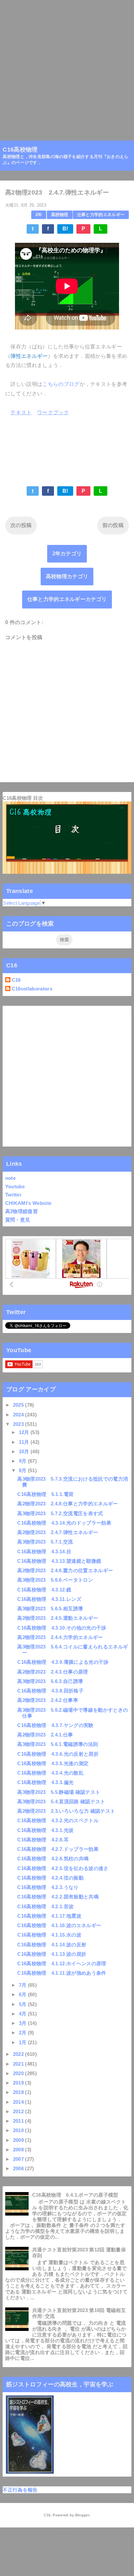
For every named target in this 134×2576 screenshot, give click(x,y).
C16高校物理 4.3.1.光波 (45, 1830)
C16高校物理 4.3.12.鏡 (44, 1590)
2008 (19, 2150)
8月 (23, 1470)
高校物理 (60, 215)
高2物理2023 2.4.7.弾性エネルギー (58, 1532)
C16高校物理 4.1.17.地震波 (49, 1916)
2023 (19, 1424)
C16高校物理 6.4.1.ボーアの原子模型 (75, 2195)
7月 (23, 1985)
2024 (19, 1415)
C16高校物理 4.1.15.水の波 (49, 1935)
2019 (19, 2083)
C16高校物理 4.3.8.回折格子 (50, 1691)
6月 (23, 1994)
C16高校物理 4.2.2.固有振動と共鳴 (58, 1897)
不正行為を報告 (20, 2490)
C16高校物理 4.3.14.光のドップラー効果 (64, 1523)
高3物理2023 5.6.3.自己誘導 (50, 1681)
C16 (16, 980)
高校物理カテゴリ (67, 576)
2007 (19, 2159)
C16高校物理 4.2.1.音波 (45, 1906)
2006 (19, 2168)
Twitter (13, 1195)
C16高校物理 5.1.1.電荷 (45, 1494)
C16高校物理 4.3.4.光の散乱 (50, 1773)
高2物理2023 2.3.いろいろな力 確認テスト (66, 1811)
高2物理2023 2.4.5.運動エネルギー (58, 1618)
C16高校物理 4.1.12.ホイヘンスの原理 (62, 1963)
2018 (19, 2092)
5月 (23, 2004)
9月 (23, 1461)
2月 (23, 2033)
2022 (19, 2054)
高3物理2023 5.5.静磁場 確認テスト (59, 1792)
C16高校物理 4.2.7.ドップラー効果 (58, 1849)
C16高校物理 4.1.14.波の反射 (52, 1945)
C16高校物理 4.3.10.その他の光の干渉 (62, 1628)
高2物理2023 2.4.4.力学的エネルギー (60, 1637)
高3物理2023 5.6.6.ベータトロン (55, 1580)
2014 (19, 2102)
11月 (25, 1442)
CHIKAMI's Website (28, 1203)
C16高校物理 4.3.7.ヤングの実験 (55, 1725)
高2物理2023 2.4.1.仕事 (45, 1735)
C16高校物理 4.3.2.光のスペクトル (58, 1820)
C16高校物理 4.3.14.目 (44, 1551)
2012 (19, 2111)
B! (65, 229)
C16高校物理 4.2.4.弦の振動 (50, 1878)
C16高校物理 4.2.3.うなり (48, 1887)
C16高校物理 (20, 150)
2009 (19, 2140)
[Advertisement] (67, 67)
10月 (25, 1451)
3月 (23, 2023)
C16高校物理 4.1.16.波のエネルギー (59, 1925)
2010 (19, 2130)
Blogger (82, 2515)
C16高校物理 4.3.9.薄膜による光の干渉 (63, 1662)
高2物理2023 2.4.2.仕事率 (48, 1700)
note (10, 1178)
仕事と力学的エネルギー (101, 215)
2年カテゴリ (67, 554)
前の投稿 (113, 525)
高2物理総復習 (21, 1211)
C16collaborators (32, 989)
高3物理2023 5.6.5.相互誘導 (50, 1609)
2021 (19, 2064)
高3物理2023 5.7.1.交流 (45, 1542)
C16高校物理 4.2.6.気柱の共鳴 (53, 1859)
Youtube (15, 1186)
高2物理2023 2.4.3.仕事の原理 (53, 1672)
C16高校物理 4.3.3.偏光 (45, 1782)
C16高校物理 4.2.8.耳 (43, 1840)
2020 (19, 2073)
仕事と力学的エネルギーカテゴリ (67, 599)
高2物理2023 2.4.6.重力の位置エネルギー (65, 1570)
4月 (23, 2014)
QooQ (77, 2538)
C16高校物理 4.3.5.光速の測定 (53, 1763)
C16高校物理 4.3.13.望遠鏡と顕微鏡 (59, 1561)
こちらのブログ (61, 384)
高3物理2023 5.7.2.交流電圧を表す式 (60, 1513)
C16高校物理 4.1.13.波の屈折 (52, 1954)
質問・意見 (18, 1220)
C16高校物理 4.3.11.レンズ (49, 1599)
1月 (23, 2042)
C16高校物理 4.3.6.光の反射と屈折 (58, 1754)
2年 (39, 215)
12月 (25, 1432)
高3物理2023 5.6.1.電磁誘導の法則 (58, 1744)
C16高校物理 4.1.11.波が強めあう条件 (62, 1973)
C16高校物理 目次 (23, 798)
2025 (19, 1405)
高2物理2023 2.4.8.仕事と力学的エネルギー (67, 1504)
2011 (19, 2121)
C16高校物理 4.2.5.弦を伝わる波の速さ (63, 1868)
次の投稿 (21, 525)
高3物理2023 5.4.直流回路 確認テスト (61, 1801)
